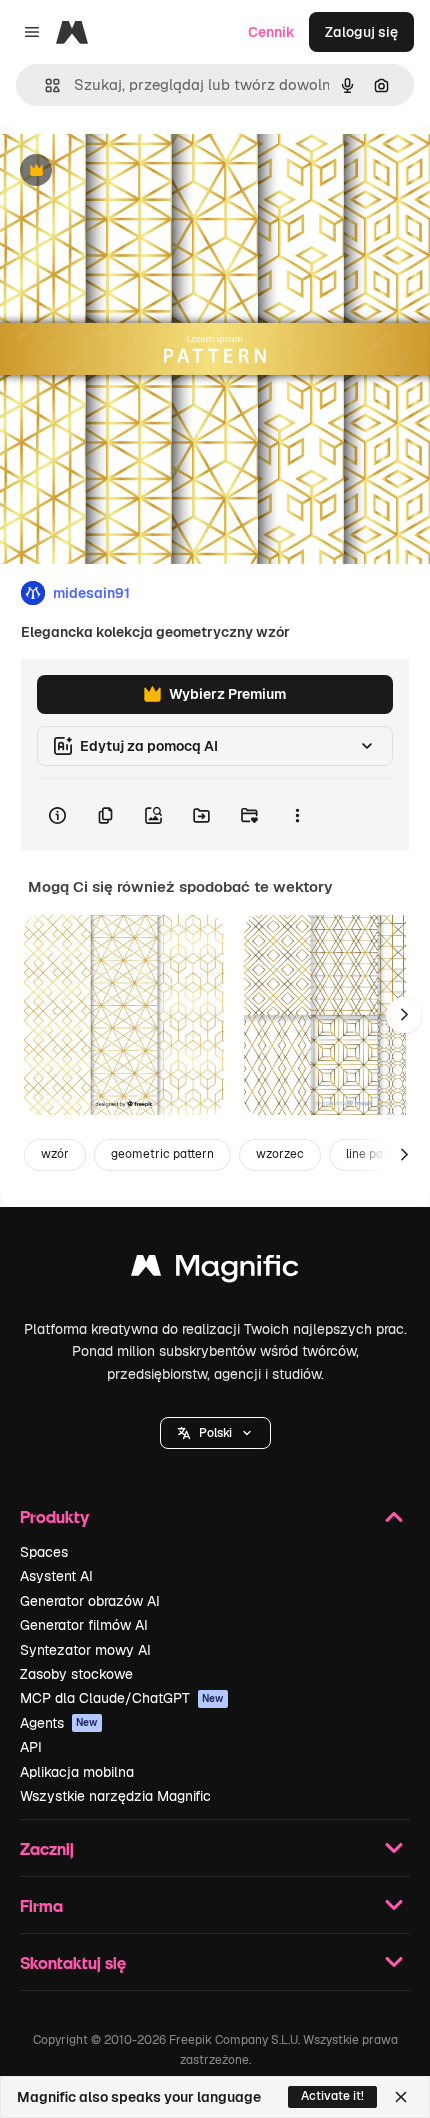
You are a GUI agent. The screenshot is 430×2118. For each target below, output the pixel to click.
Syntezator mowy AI (85, 1650)
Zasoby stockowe (76, 1674)
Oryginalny (138, 171)
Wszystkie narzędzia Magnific (115, 1796)
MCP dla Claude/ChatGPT (122, 1698)
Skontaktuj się (73, 1962)
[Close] (401, 2097)
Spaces (44, 1552)
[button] (215, 1433)
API (31, 1747)
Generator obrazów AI (90, 1601)
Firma (41, 1905)
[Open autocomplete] (44, 85)
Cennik (271, 32)
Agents (59, 1723)
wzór (55, 1154)
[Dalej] (404, 1015)
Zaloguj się (361, 32)
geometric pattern (162, 1154)
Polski (215, 1433)
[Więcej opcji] (297, 815)
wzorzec (280, 1154)
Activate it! (332, 2096)
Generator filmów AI (84, 1625)
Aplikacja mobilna (77, 1772)
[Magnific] (215, 1270)
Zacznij (47, 1848)
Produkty (54, 1516)
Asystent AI (56, 1576)
